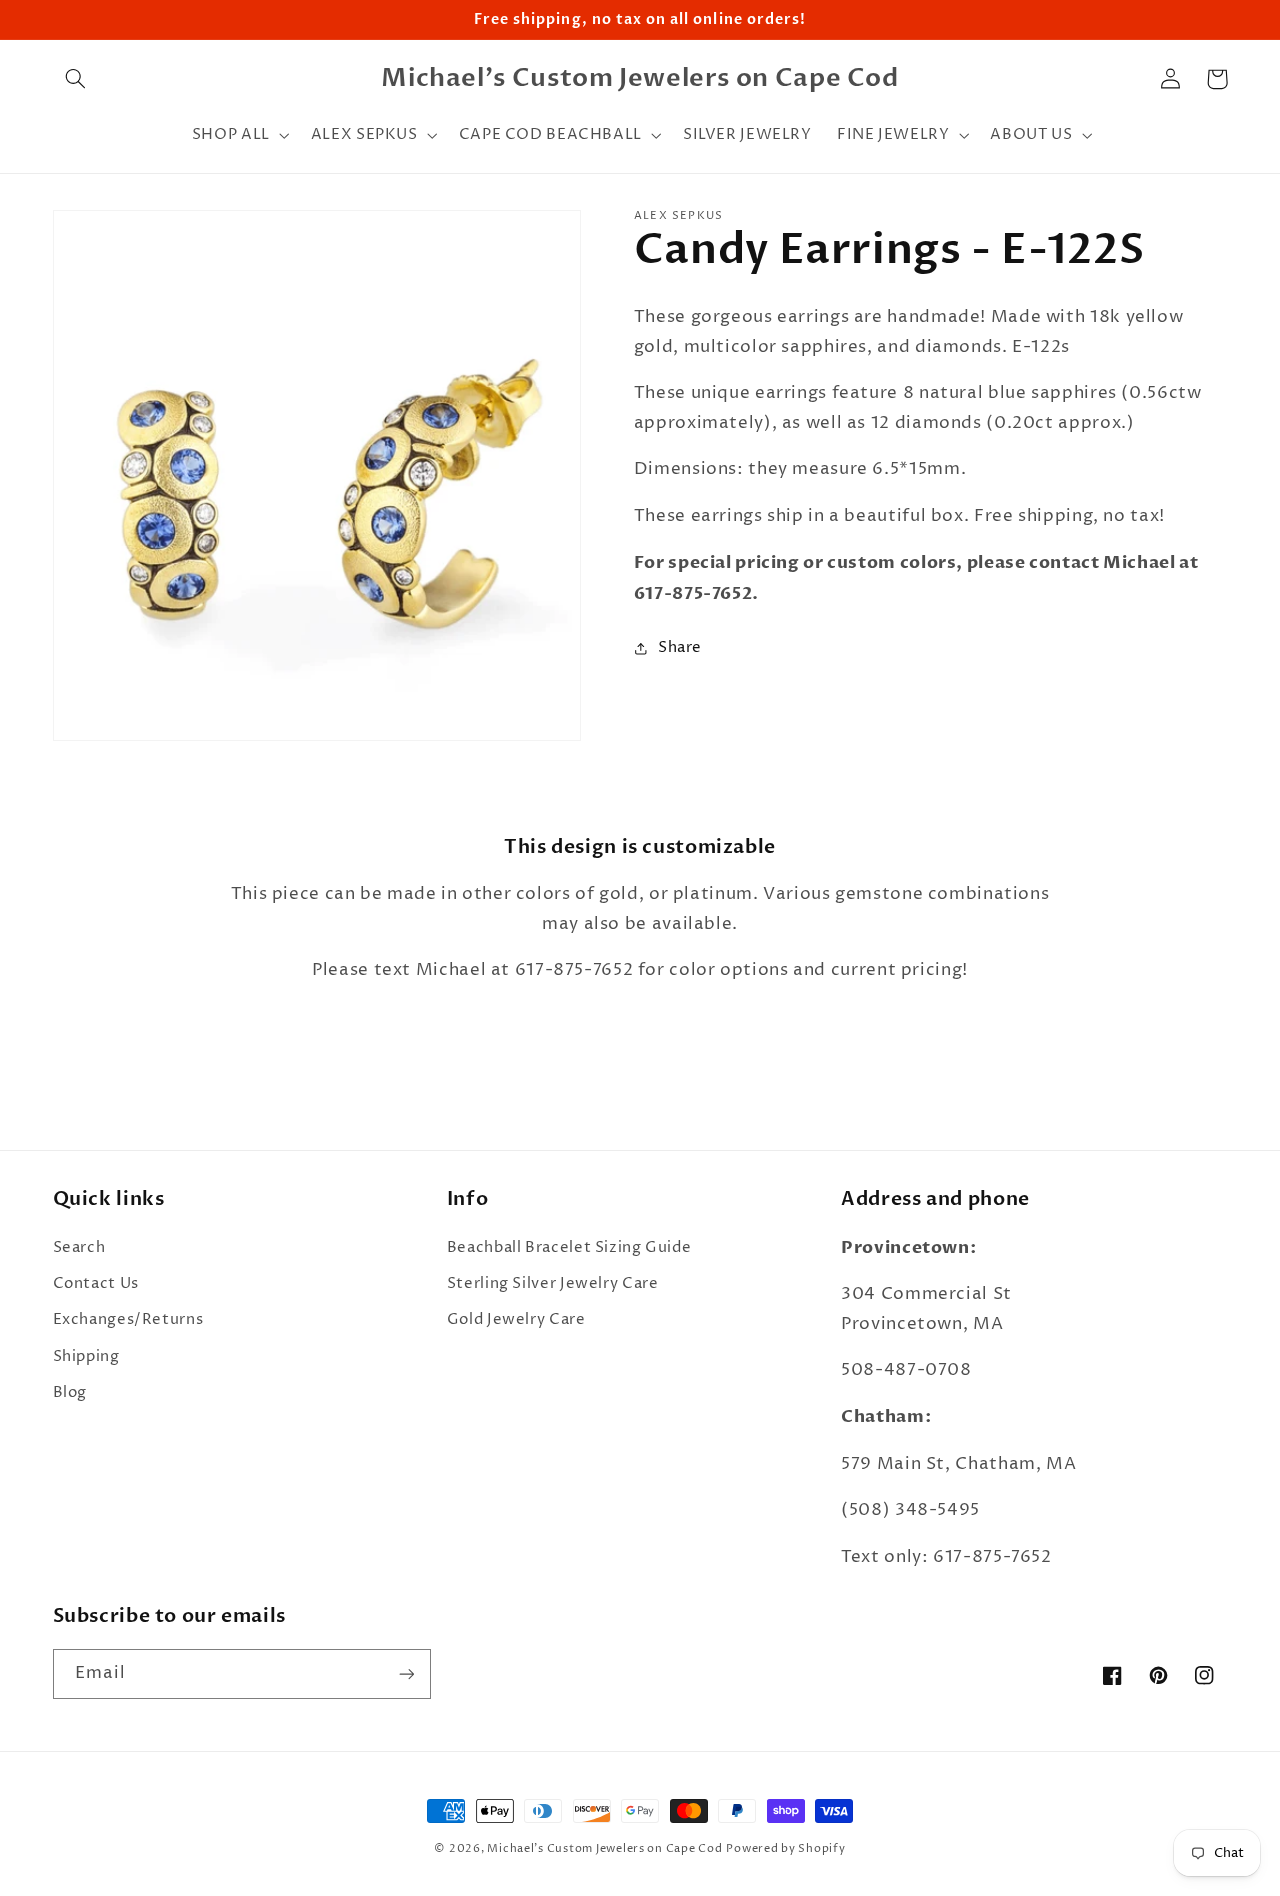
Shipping (86, 1357)
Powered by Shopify (785, 1849)
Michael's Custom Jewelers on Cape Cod (604, 1849)
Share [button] (680, 648)
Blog (70, 1393)
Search (79, 1248)
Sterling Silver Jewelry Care (553, 1284)
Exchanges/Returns (128, 1320)
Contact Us (96, 1284)
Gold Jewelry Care (516, 1320)
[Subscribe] (406, 1673)
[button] (76, 79)
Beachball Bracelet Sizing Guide (569, 1248)
